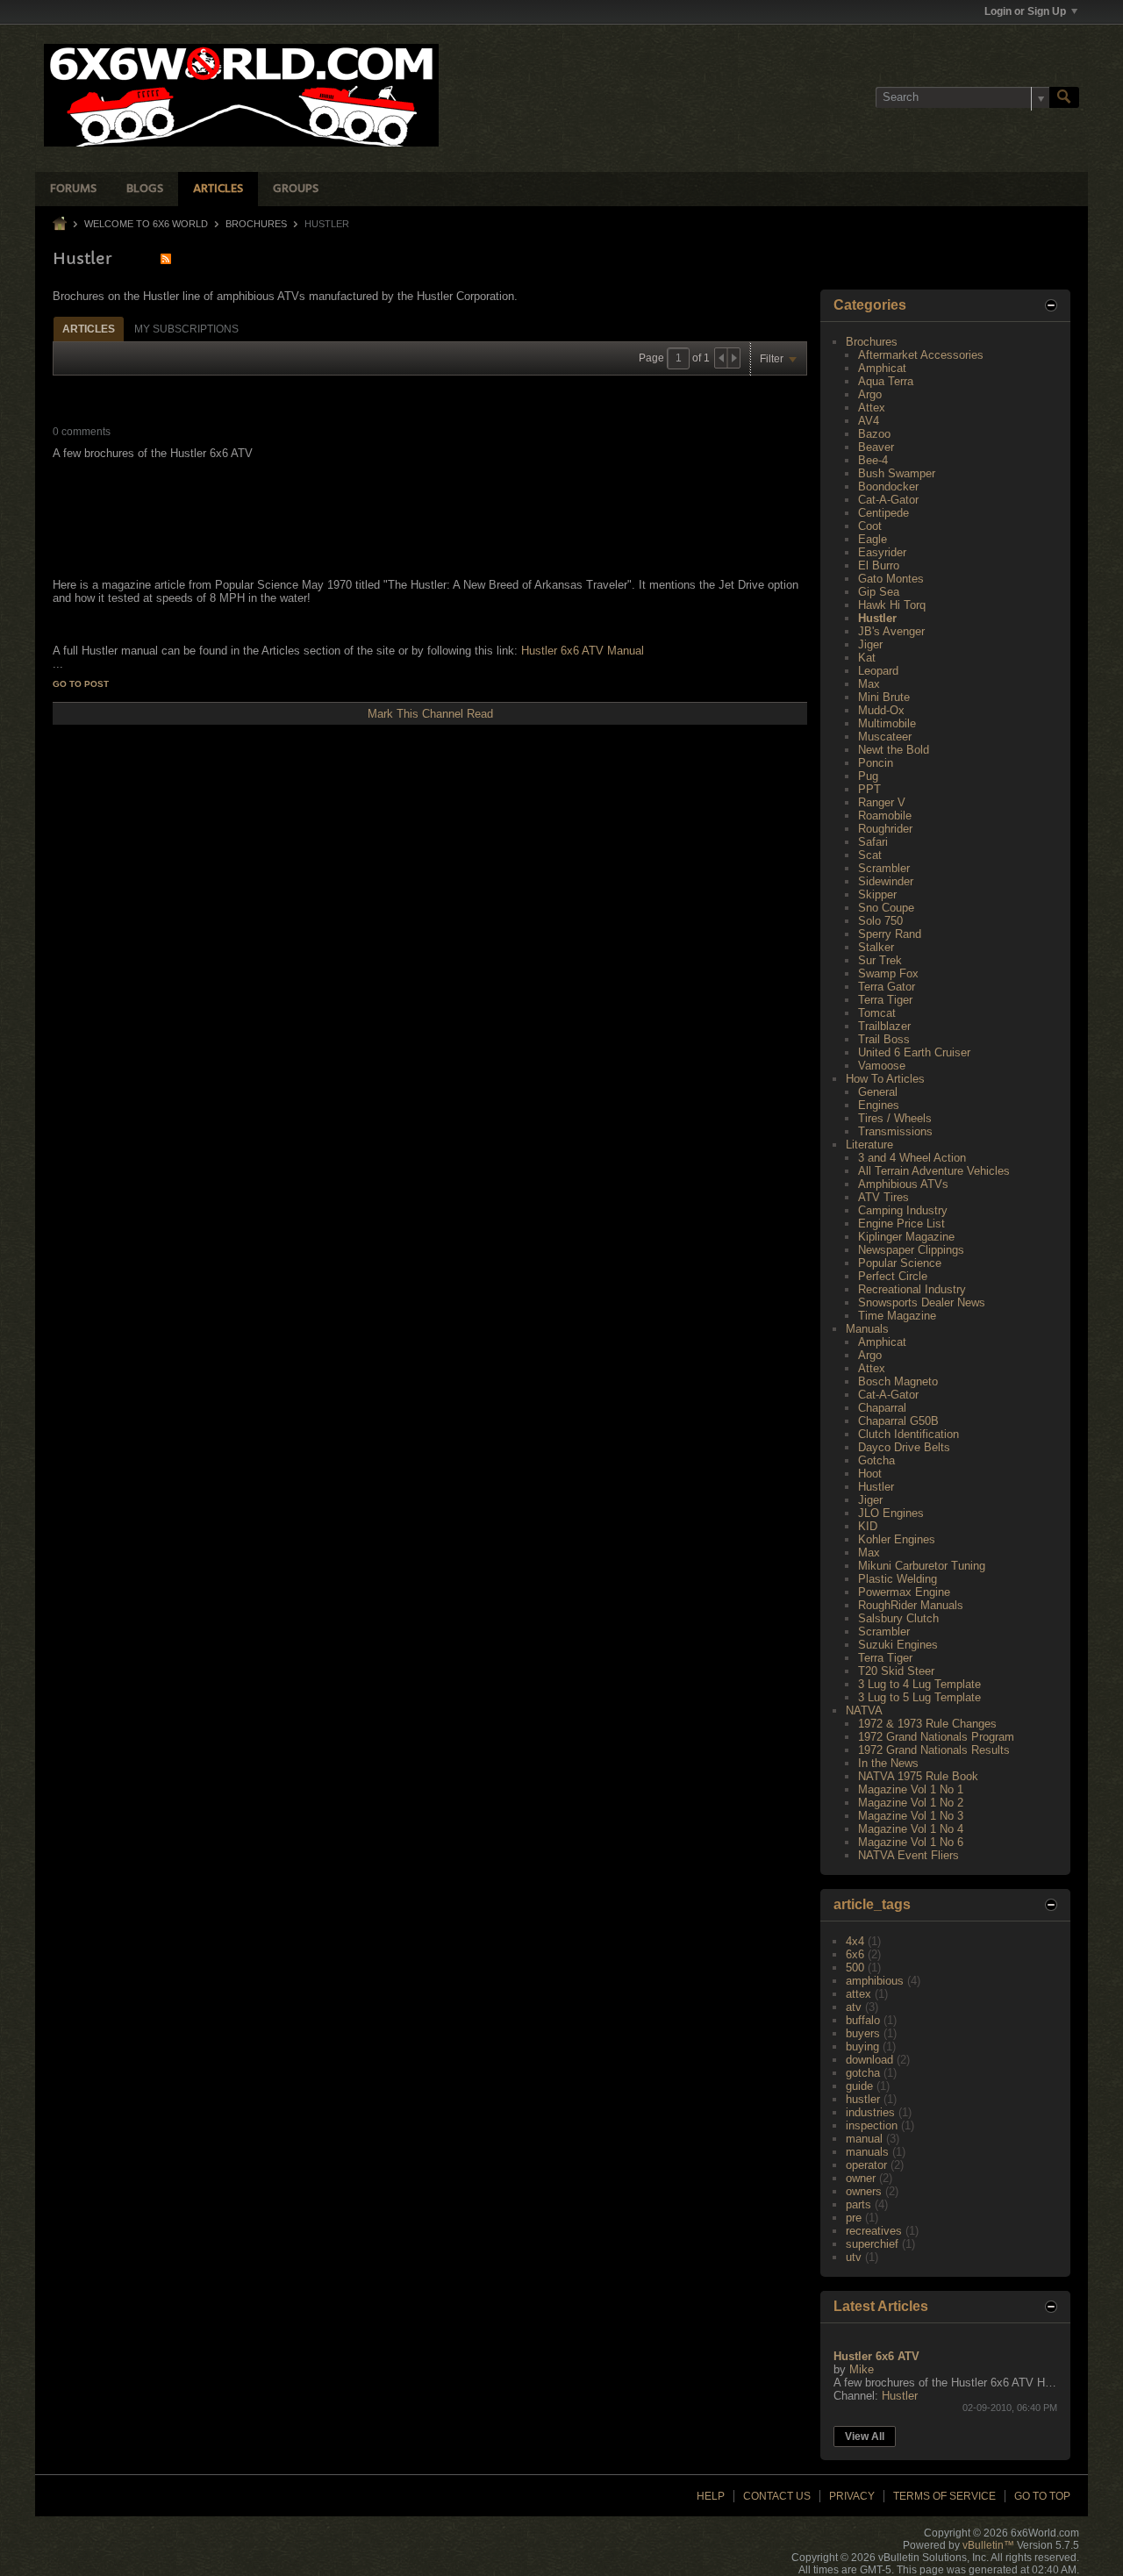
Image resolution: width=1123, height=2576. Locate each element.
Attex (872, 408)
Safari (873, 842)
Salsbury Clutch (898, 1618)
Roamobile (885, 816)
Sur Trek (880, 960)
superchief (872, 2244)
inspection (872, 2125)
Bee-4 (873, 460)
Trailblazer (884, 1026)
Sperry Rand (890, 934)
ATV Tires (883, 1197)
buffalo (863, 2020)
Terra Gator (887, 987)
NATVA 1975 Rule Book (918, 1776)
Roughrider (885, 829)
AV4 (869, 421)
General (878, 1092)
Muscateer (885, 737)
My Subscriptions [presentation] (186, 329)
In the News (888, 1763)
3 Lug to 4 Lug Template (919, 1684)
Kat (867, 658)
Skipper (877, 894)
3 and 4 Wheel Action (912, 1158)
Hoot (870, 1474)
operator (866, 2165)
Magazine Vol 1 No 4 (911, 1829)
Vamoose (882, 1066)
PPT (869, 789)
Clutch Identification (908, 1434)
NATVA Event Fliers (908, 1855)
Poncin (876, 763)
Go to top (1042, 2496)
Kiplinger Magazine (906, 1237)
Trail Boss (884, 1039)
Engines (879, 1105)
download (869, 2060)
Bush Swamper (897, 473)
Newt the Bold (894, 750)
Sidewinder (886, 881)
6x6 (855, 1954)
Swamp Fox (888, 973)
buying (862, 2046)
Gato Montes (891, 579)
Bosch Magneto (898, 1381)
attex (858, 1994)
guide (859, 2086)
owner (861, 2178)
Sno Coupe (886, 908)
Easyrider (882, 552)
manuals (867, 2152)
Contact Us (777, 2496)
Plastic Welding (898, 1579)
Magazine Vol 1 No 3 (911, 1816)
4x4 (855, 1941)
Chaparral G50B (898, 1421)
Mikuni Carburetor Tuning (922, 1566)
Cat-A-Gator (888, 500)
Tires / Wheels (895, 1118)
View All (865, 2436)
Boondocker (888, 487)
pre (854, 2218)
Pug (868, 776)
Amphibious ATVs (903, 1184)
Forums (73, 189)
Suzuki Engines (898, 1645)
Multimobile (887, 723)
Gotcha (876, 1460)
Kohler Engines (897, 1539)
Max (869, 684)
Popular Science (900, 1263)
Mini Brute (884, 697)
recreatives (874, 2231)
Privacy (852, 2496)
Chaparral (882, 1408)
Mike (862, 2369)
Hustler (877, 618)
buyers (863, 2033)
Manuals (867, 1329)
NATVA (864, 1710)
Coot (870, 526)
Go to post (81, 684)
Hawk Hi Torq (892, 605)
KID (868, 1526)
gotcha (863, 2073)
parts (858, 2204)
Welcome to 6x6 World (146, 224)
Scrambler (884, 868)
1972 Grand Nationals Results (934, 1750)
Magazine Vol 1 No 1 (911, 1789)
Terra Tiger (885, 1000)
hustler (863, 2099)
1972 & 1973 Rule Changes (927, 1724)
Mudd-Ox (881, 710)
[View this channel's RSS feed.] (166, 258)
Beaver (876, 447)
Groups (296, 189)
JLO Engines (891, 1513)
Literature (869, 1145)
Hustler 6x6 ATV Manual (581, 651)
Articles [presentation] (89, 329)
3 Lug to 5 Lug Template (919, 1697)
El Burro (879, 565)
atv (854, 2007)
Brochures (256, 224)
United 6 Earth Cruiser (914, 1052)
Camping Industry (903, 1210)
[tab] (89, 329)
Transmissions (895, 1131)
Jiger (870, 644)
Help (711, 2496)
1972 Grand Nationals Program (936, 1737)
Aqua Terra (886, 381)
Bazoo (874, 434)
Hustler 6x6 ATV (876, 2356)
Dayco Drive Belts (904, 1447)
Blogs (145, 189)
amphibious (875, 1981)
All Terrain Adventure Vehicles (934, 1171)
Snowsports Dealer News (922, 1302)
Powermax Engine (904, 1592)
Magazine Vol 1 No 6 (911, 1842)
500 (855, 1968)
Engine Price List (901, 1224)
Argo (870, 394)
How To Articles (885, 1079)
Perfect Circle (893, 1276)
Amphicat (882, 368)
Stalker (876, 947)
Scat (870, 855)
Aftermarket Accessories (921, 355)
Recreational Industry (912, 1289)
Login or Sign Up (1025, 11)
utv (854, 2257)
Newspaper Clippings (911, 1250)
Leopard (878, 671)
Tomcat (877, 1013)
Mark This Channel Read (430, 714)
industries (870, 2112)
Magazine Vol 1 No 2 (911, 1803)
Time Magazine (897, 1316)
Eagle (873, 539)
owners (864, 2191)
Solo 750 (880, 921)
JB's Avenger (891, 631)
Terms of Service (944, 2496)
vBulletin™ (988, 2545)
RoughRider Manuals (911, 1605)
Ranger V (882, 802)
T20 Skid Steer (896, 1671)
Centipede (883, 513)
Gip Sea (879, 592)
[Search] (1064, 97)
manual (864, 2139)
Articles (218, 189)
